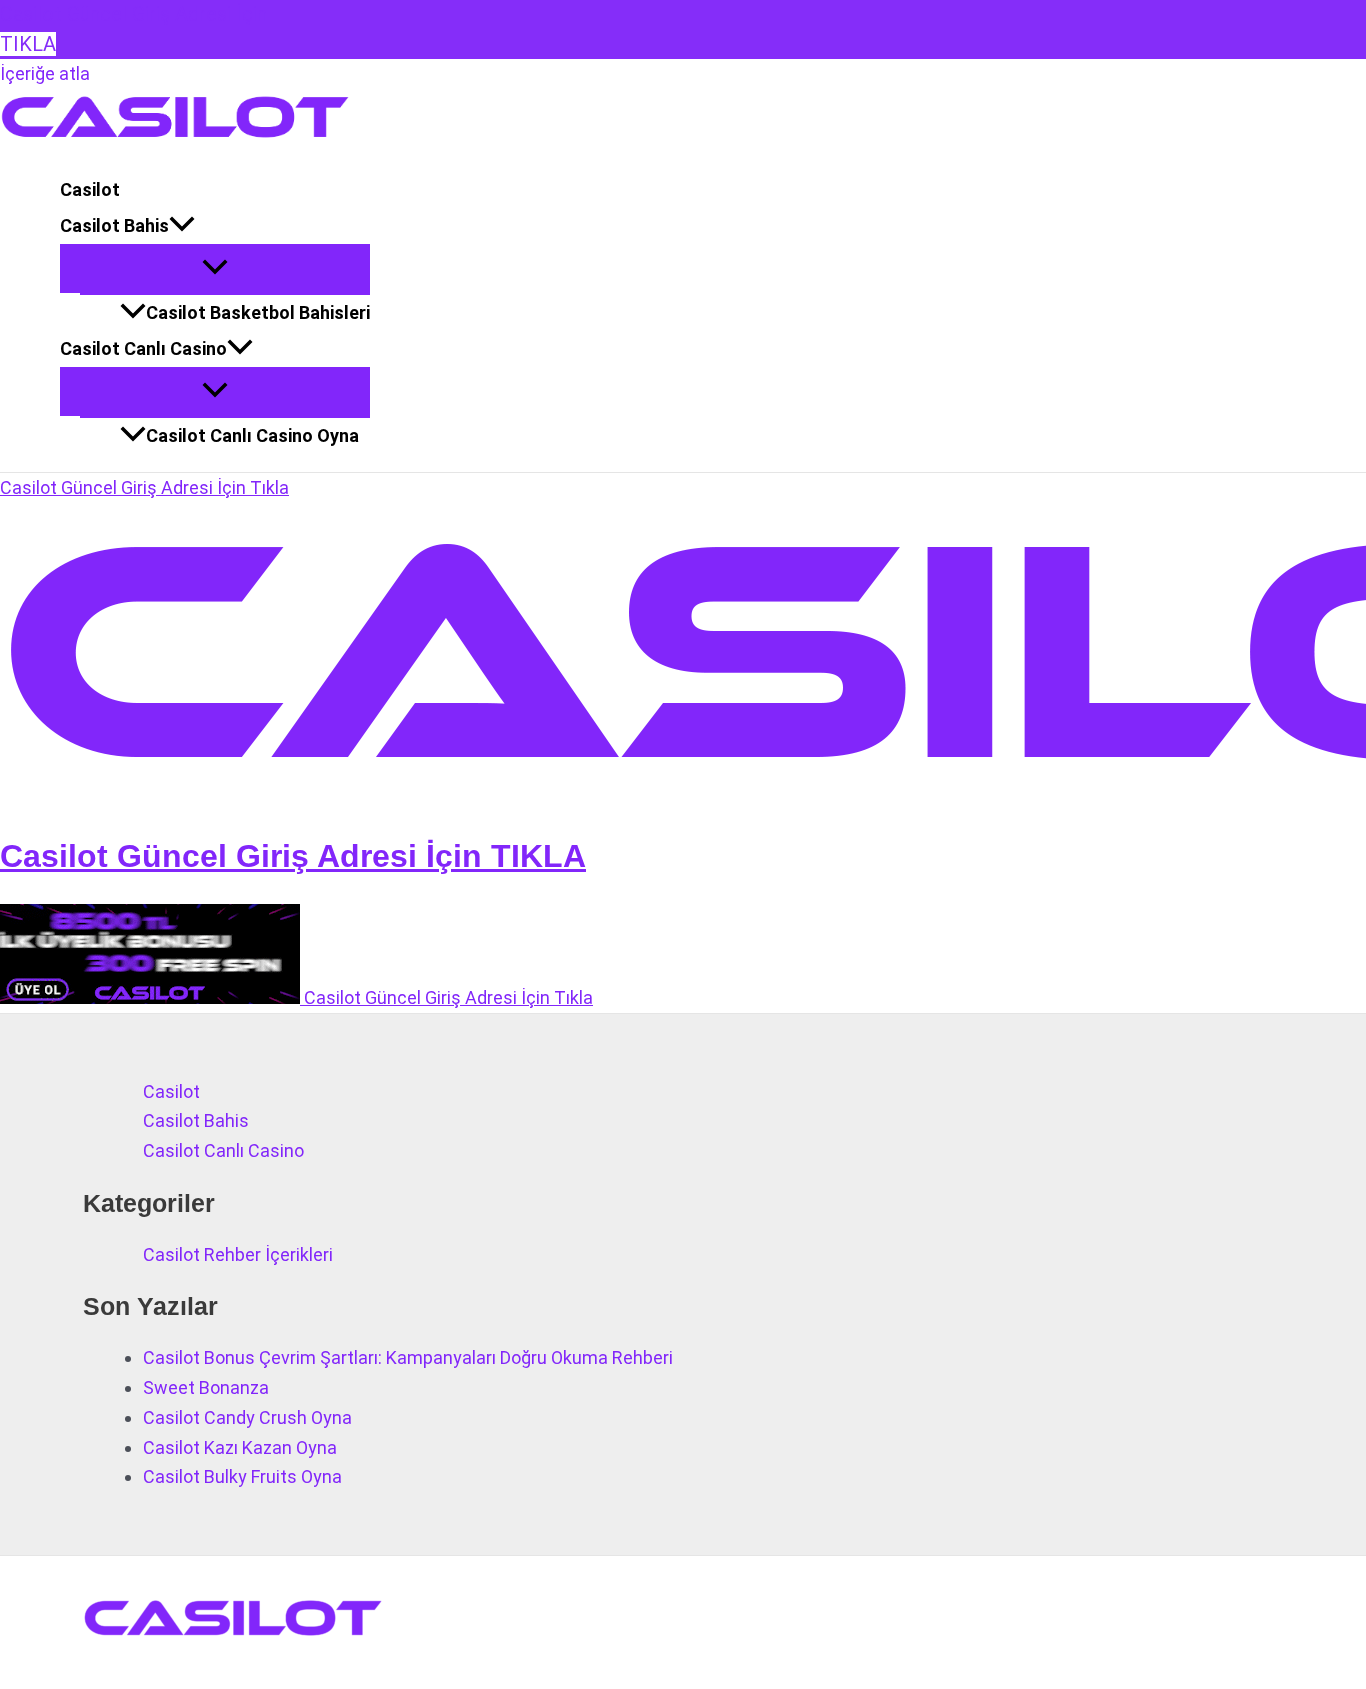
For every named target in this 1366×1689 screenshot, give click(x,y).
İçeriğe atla (45, 73)
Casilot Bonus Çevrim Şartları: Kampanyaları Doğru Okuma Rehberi (408, 1357)
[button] (182, 226)
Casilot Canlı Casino (143, 348)
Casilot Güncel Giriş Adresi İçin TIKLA (293, 856)
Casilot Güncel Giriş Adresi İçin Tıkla (144, 487)
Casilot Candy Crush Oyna (247, 1417)
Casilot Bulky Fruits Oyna (242, 1476)
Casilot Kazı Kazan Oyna (240, 1447)
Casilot (90, 189)
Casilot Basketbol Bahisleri (258, 312)
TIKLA (28, 44)
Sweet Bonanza (206, 1387)
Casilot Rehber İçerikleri (238, 1254)
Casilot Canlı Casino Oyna (252, 435)
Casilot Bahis (114, 225)
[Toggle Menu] (215, 268)
